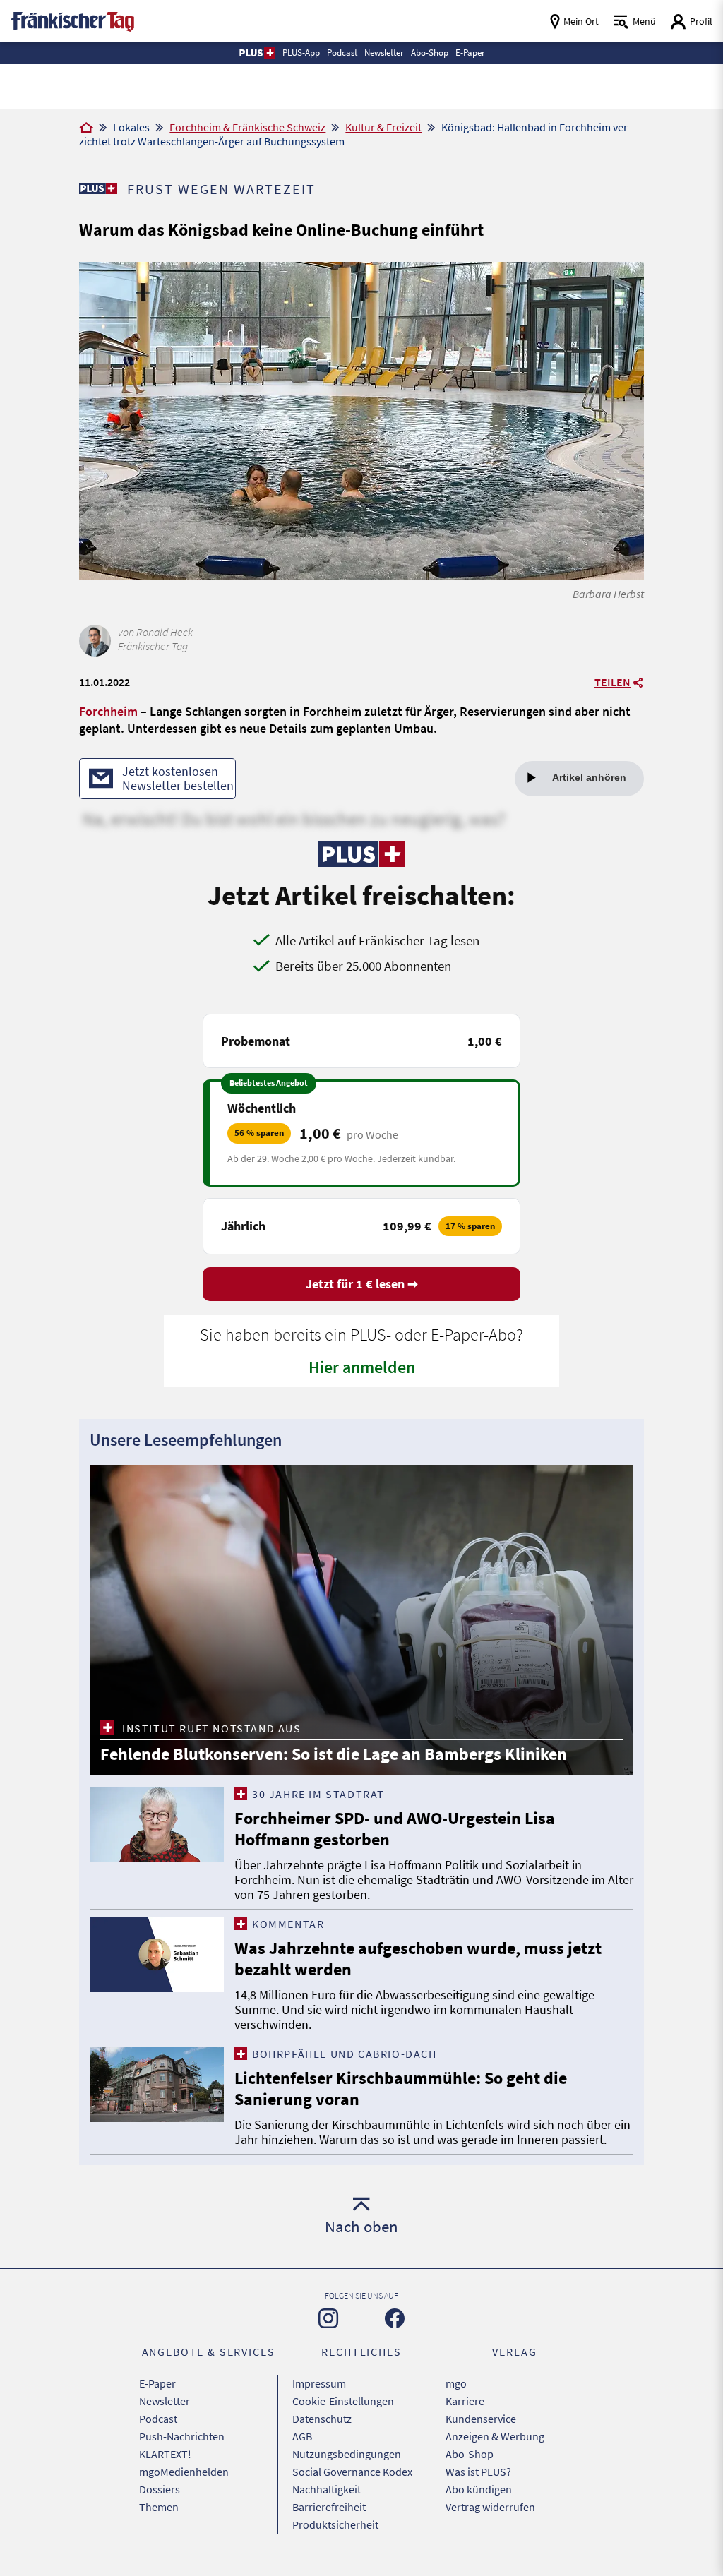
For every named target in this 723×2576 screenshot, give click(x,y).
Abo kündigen (479, 2489)
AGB (302, 2436)
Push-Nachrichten (182, 2436)
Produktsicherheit (335, 2524)
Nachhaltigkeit (327, 2489)
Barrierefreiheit (329, 2507)
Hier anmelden (362, 1367)
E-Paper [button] (470, 53)
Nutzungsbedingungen (347, 2454)
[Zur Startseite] (86, 128)
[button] (257, 53)
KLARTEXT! (165, 2454)
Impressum (319, 2383)
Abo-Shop (470, 2454)
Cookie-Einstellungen (343, 2401)
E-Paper (157, 2383)
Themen (159, 2507)
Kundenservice (481, 2419)
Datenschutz (322, 2419)
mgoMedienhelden (184, 2472)
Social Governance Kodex (352, 2472)
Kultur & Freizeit (383, 127)
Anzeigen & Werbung (495, 2436)
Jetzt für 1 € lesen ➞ (362, 1284)
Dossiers (160, 2489)
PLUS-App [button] (301, 53)
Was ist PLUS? (478, 2472)
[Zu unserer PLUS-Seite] (98, 188)
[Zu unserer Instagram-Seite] (328, 2318)
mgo (456, 2383)
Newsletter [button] (384, 53)
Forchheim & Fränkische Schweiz (247, 127)
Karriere (465, 2401)
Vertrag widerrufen (490, 2507)
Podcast (158, 2419)
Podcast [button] (342, 53)
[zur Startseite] (72, 20)
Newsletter (165, 2401)
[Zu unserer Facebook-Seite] (395, 2318)
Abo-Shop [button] (430, 53)
